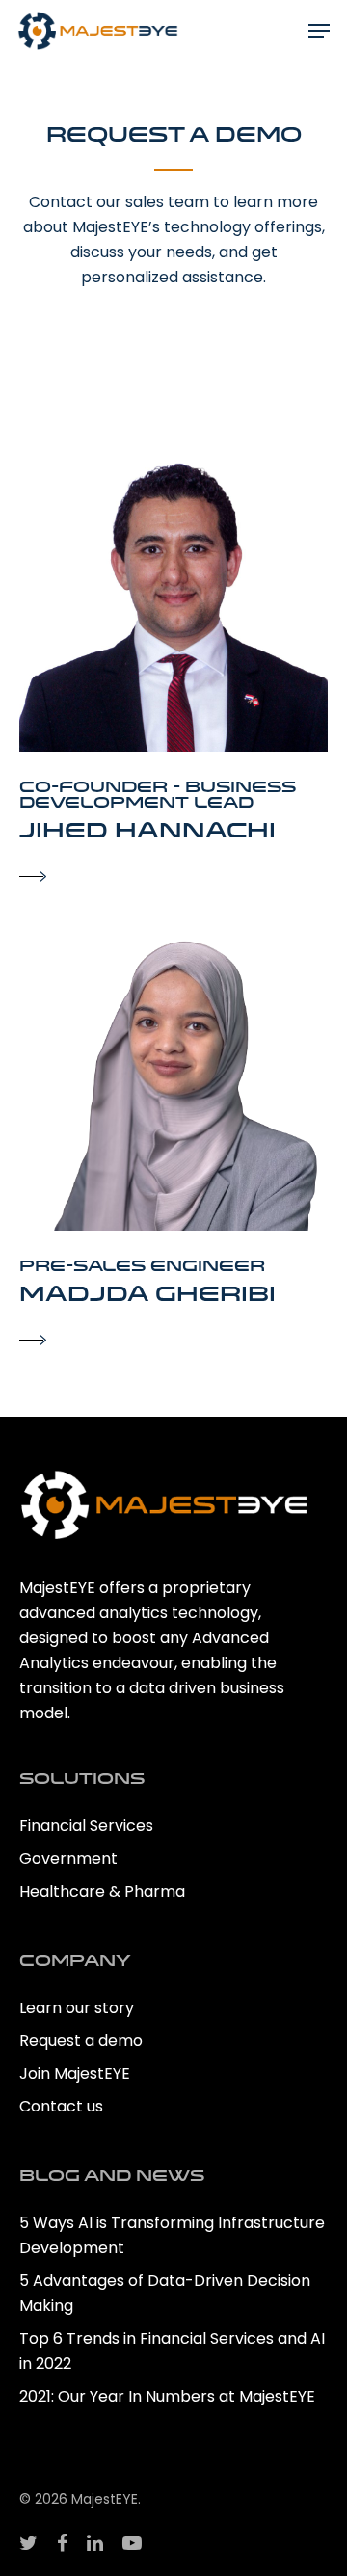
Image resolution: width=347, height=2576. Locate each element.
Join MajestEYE (75, 2073)
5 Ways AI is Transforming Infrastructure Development (172, 2235)
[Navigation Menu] (319, 31)
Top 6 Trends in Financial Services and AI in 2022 (172, 2351)
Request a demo (81, 2041)
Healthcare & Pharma (102, 1891)
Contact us (61, 2106)
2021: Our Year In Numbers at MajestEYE (169, 2396)
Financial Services (86, 1826)
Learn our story (77, 2008)
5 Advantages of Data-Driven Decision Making (165, 2293)
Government (68, 1859)
